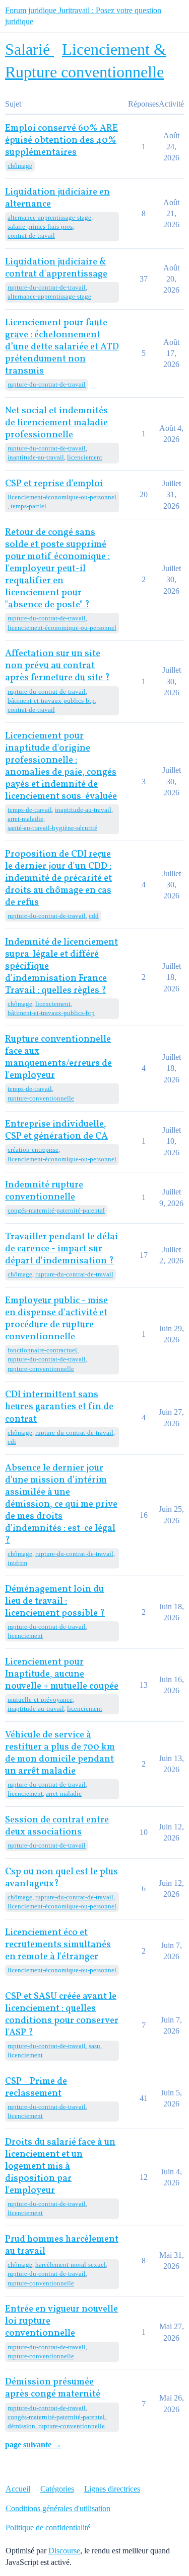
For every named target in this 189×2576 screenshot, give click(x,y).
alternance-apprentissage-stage (49, 217)
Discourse (64, 2551)
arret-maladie (25, 819)
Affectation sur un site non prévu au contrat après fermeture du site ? (57, 666)
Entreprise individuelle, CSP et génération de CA (56, 1130)
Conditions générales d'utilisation (58, 2508)
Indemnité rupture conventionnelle (44, 1191)
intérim (17, 1563)
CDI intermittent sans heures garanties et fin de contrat (59, 1407)
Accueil (18, 2489)
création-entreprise (33, 1149)
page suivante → (33, 2445)
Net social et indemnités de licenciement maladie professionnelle (56, 423)
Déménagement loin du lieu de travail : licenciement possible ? (55, 1601)
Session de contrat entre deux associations (57, 1826)
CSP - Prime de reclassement (36, 2088)
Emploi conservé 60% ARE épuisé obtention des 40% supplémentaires (61, 141)
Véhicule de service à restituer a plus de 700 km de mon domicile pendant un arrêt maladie (60, 1753)
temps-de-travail (30, 810)
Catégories (57, 2489)
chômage (20, 166)
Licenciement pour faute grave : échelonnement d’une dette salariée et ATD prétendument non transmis (62, 347)
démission (21, 2426)
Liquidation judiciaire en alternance (57, 198)
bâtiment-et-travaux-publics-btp (51, 701)
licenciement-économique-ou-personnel (62, 497)
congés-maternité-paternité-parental (56, 1210)
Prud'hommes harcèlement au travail (62, 2245)
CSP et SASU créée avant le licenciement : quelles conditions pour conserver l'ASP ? (62, 2015)
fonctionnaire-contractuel (42, 1350)
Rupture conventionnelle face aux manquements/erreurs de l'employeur (58, 1057)
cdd (94, 916)
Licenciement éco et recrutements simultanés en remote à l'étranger (58, 1945)
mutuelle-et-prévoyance (40, 1699)
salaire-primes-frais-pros (40, 226)
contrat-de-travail (31, 236)
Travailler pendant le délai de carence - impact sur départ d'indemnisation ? (61, 1249)
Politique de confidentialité (48, 2527)
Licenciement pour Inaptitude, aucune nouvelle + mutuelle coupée (62, 1674)
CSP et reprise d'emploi (54, 484)
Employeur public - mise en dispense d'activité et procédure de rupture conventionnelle (56, 1319)
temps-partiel (28, 506)
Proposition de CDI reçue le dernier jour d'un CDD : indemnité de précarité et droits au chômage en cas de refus (58, 879)
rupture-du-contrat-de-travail (47, 287)
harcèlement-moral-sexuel (71, 2265)
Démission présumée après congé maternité (53, 2388)
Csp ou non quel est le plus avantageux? (61, 1878)
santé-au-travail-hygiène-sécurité (52, 828)
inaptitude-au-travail (36, 457)
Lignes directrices (112, 2489)
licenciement (85, 457)
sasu (94, 2046)
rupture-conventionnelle (41, 1098)
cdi (12, 1442)
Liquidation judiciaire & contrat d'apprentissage (56, 268)
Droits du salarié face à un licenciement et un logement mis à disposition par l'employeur (60, 2167)
